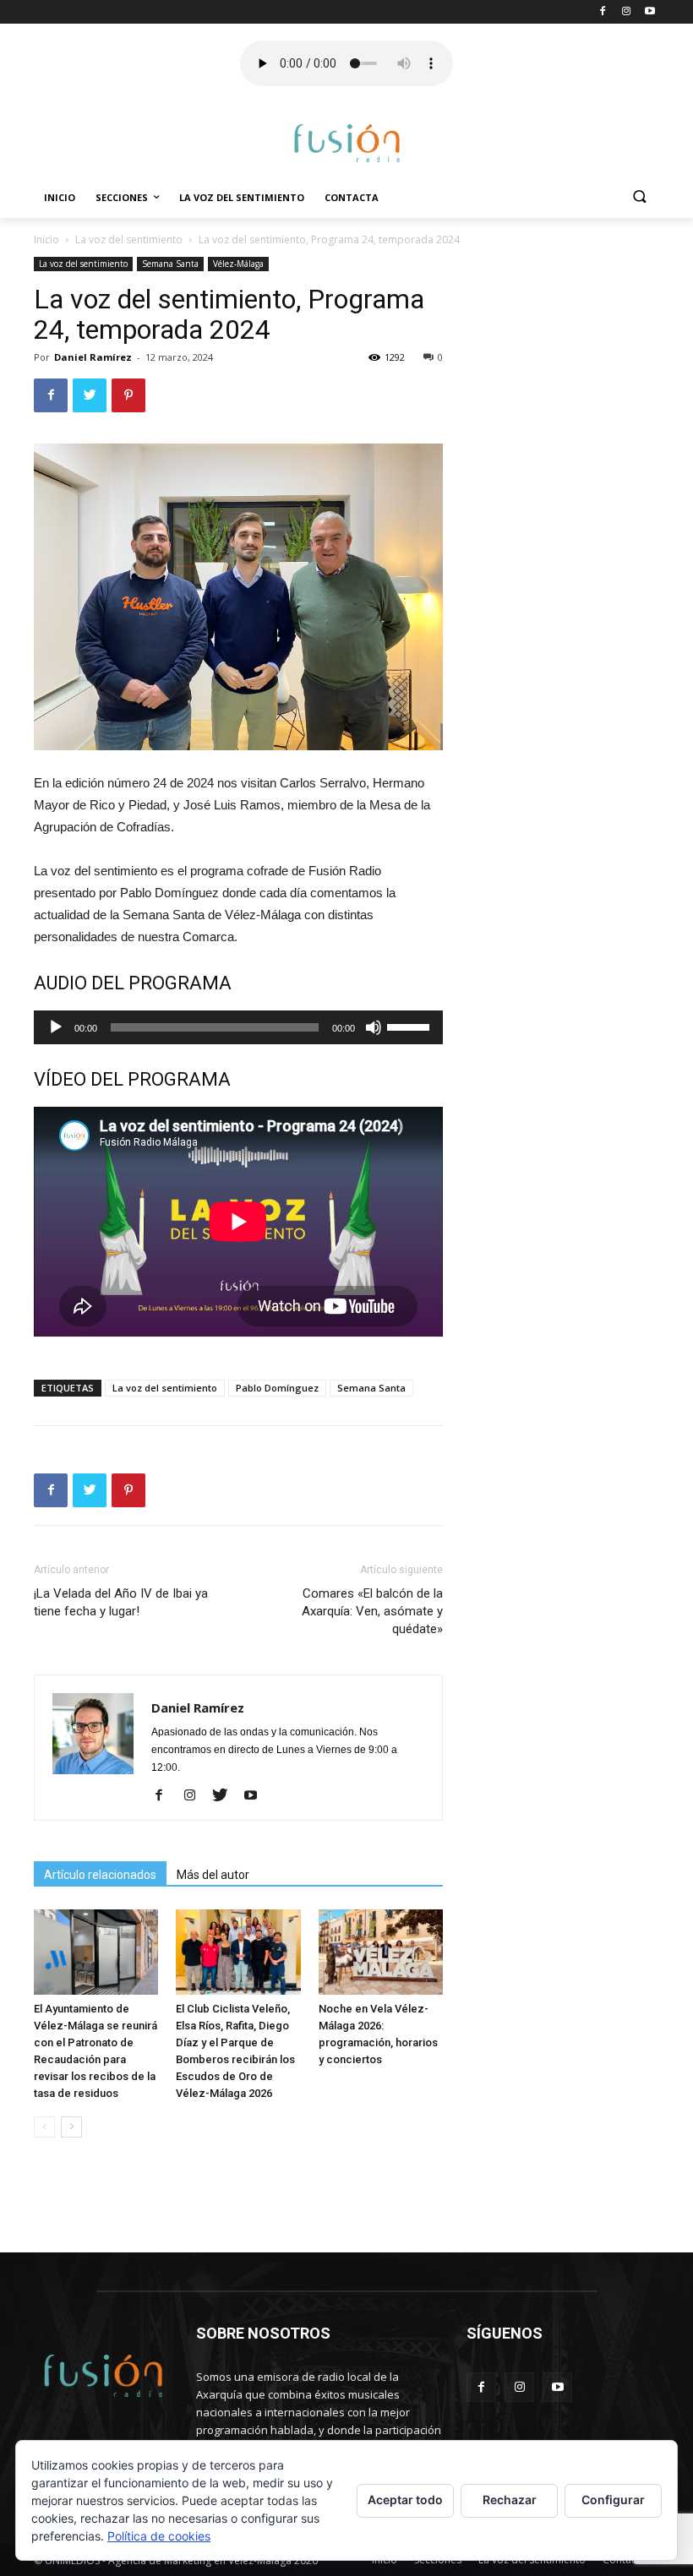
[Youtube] (256, 1796)
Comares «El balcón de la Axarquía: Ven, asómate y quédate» (372, 1611)
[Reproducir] (56, 1027)
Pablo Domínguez (277, 1388)
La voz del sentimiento (242, 197)
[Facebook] (165, 1796)
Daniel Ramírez (93, 357)
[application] (238, 1027)
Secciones (122, 197)
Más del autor (213, 1875)
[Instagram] (196, 1796)
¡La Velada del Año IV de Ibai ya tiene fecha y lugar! (121, 1602)
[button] (639, 198)
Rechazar (510, 2500)
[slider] (411, 1026)
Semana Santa (170, 264)
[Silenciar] (374, 1027)
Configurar (613, 2500)
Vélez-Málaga (238, 264)
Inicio (60, 197)
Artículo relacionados (100, 1875)
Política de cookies (159, 2536)
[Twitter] (226, 1796)
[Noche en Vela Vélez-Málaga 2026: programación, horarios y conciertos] (381, 1952)
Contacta (352, 197)
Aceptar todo (405, 2500)
